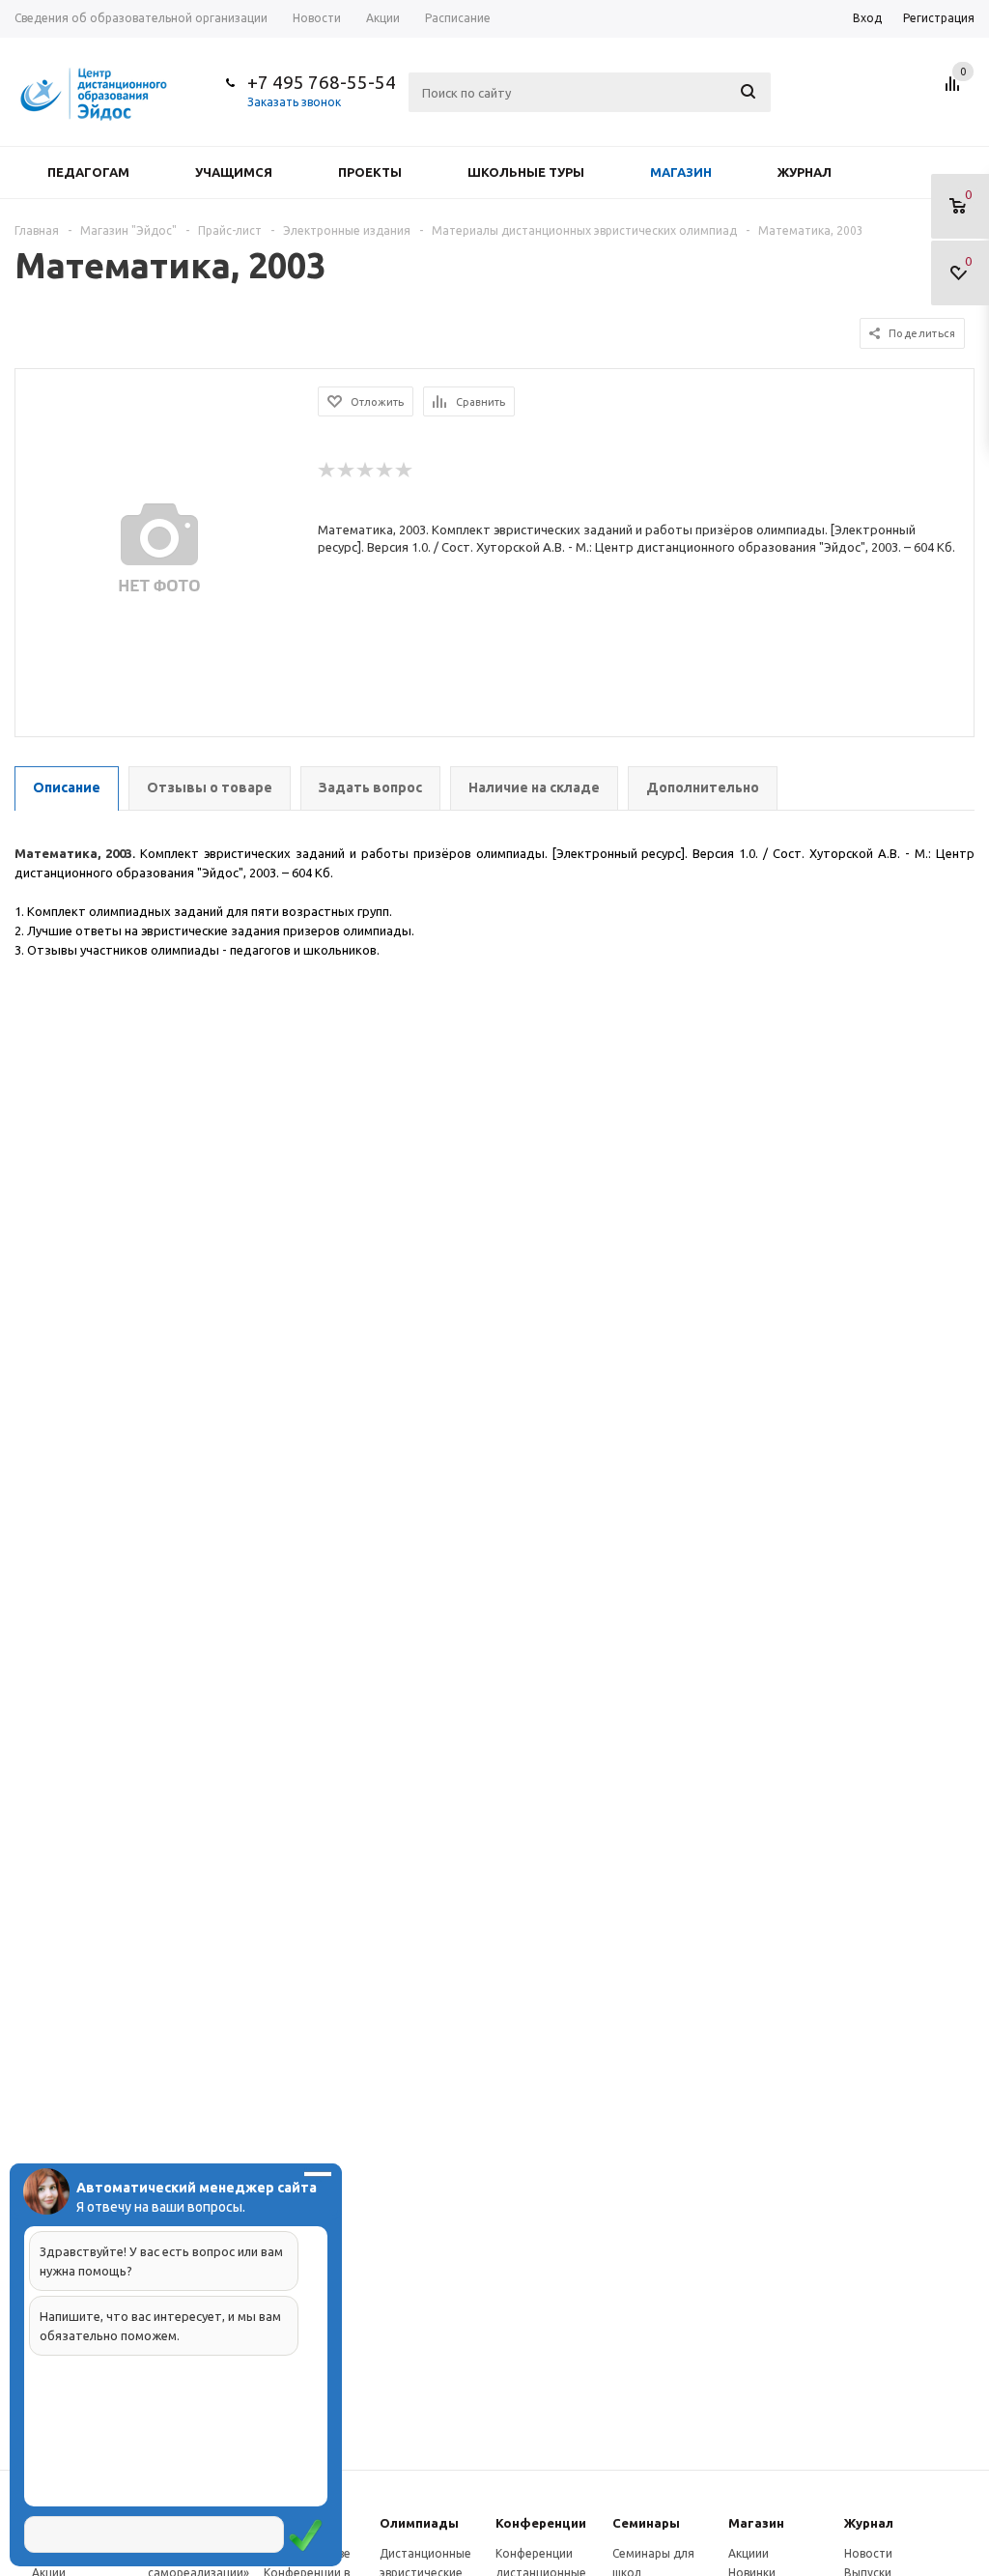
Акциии (749, 2553)
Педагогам (88, 172)
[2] (347, 471)
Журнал (805, 172)
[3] (366, 471)
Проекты (370, 172)
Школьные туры (526, 172)
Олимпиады (419, 2523)
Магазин (681, 172)
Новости (868, 2553)
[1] (327, 471)
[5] (405, 471)
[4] (385, 471)
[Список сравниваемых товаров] (955, 91)
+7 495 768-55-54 (322, 82)
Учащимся (234, 172)
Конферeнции (541, 2523)
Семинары (646, 2523)
